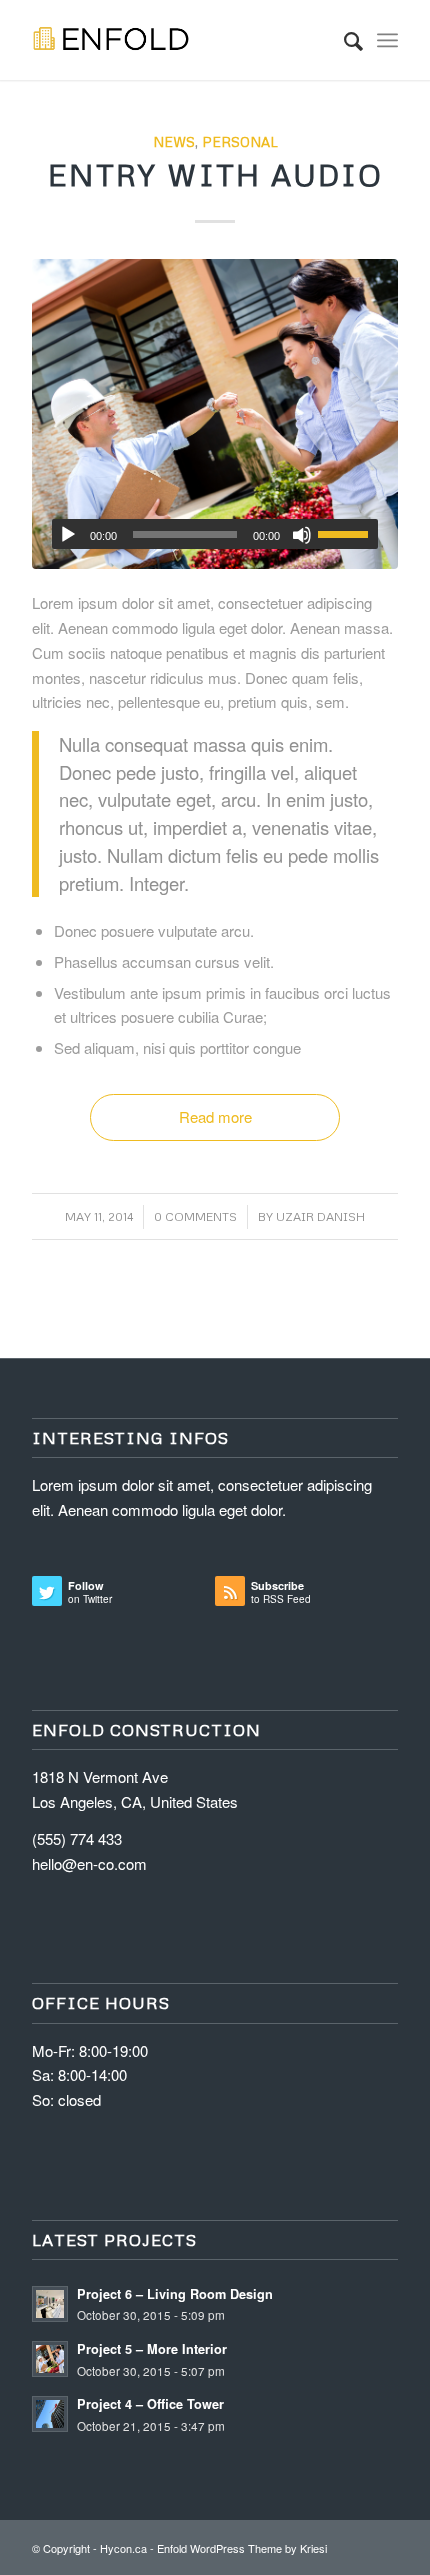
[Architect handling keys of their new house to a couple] (215, 414)
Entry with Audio (215, 174)
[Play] (68, 535)
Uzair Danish (320, 1216)
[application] (215, 534)
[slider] (348, 534)
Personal (240, 141)
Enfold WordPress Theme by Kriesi (242, 2548)
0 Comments (195, 1216)
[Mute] (302, 535)
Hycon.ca (123, 2548)
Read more (215, 1116)
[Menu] (387, 40)
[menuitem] (343, 40)
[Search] (343, 40)
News (174, 141)
